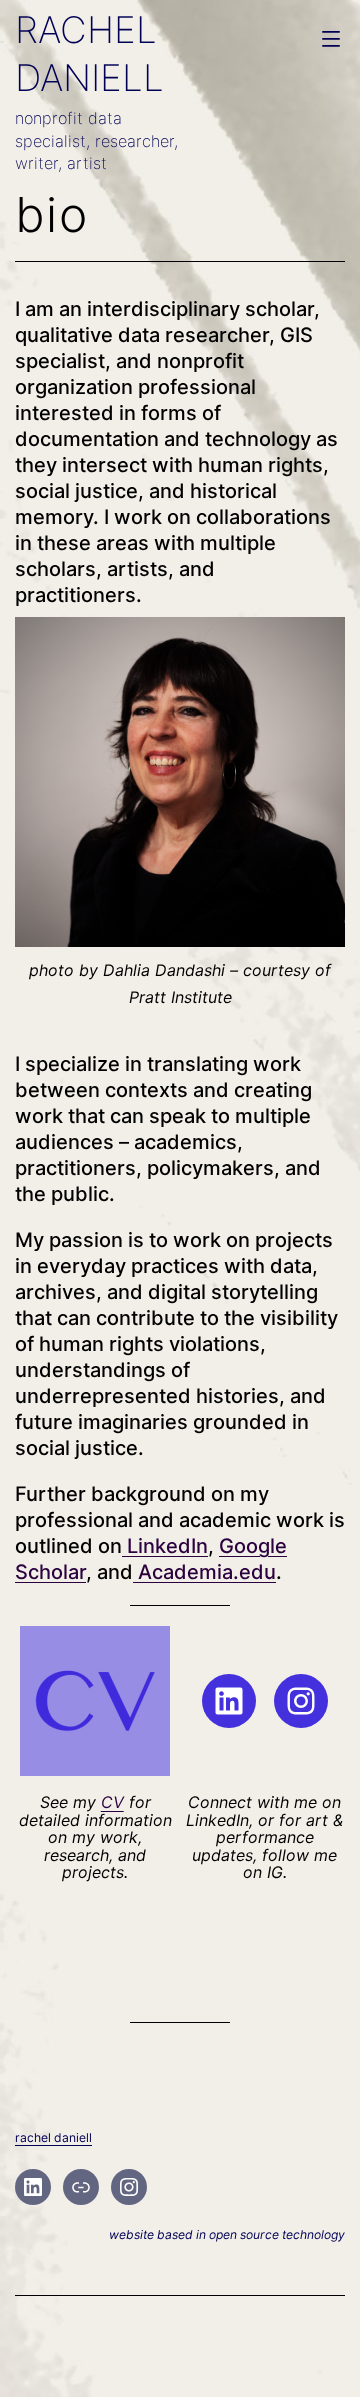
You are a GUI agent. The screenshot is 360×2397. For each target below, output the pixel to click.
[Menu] (328, 39)
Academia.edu (204, 1572)
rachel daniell (53, 2137)
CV (112, 1802)
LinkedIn (165, 1546)
